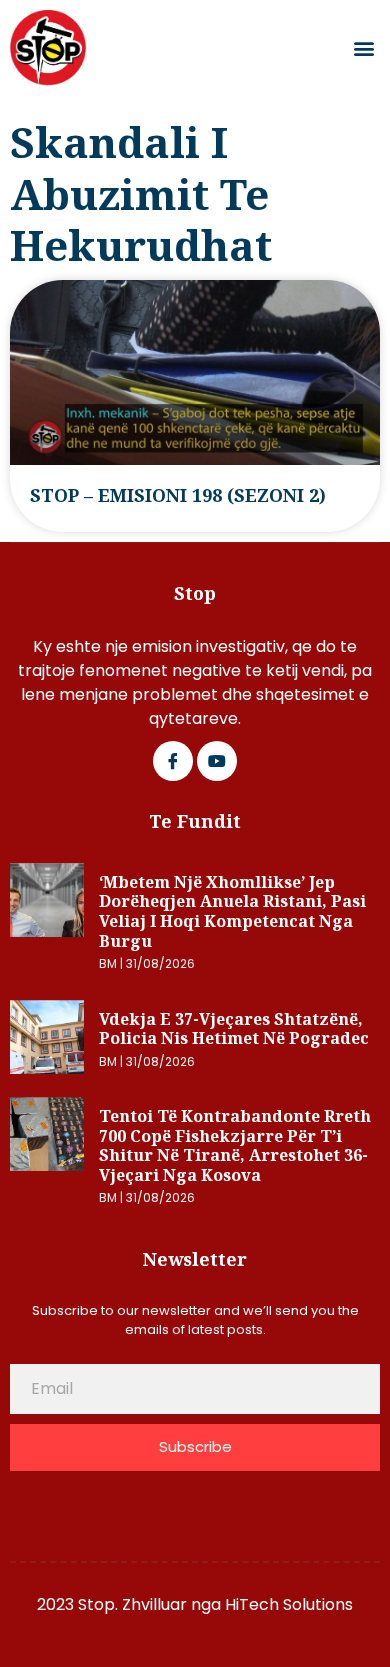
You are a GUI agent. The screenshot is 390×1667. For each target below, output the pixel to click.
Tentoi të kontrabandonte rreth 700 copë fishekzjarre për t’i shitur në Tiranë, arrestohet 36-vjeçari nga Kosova (235, 1145)
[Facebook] (173, 761)
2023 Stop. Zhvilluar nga (131, 1604)
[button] (363, 48)
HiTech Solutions (289, 1604)
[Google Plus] (217, 761)
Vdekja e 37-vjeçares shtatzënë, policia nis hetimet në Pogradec (234, 1029)
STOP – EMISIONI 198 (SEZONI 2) (178, 495)
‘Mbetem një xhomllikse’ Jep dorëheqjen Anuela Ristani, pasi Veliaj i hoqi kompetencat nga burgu (232, 911)
